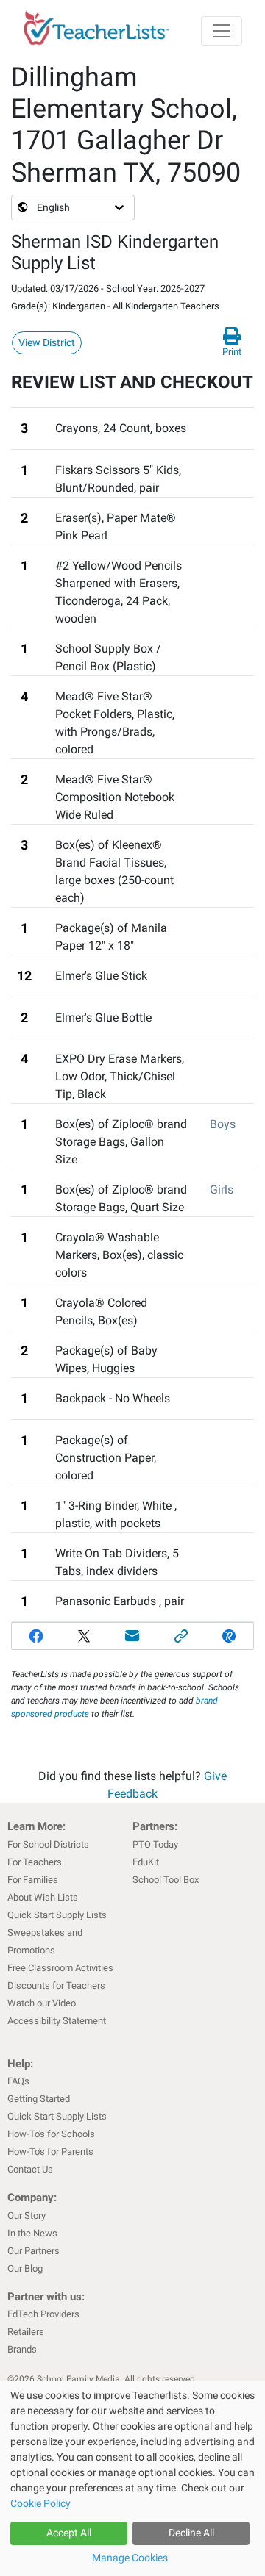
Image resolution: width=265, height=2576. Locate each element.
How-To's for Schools (51, 2134)
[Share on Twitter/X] (85, 1636)
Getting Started (39, 2099)
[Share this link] (181, 1636)
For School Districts (48, 1844)
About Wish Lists (43, 1897)
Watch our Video (42, 2003)
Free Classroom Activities (60, 1968)
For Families (33, 1880)
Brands (22, 2349)
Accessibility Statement (57, 2021)
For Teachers (35, 1862)
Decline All (191, 2533)
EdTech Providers (43, 2314)
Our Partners (33, 2251)
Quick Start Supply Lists (57, 1915)
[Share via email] (132, 1636)
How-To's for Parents (50, 2152)
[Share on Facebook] (36, 1636)
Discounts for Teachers (56, 1985)
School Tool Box (166, 1880)
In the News (32, 2233)
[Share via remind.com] (229, 1636)
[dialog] (132, 2478)
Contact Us (30, 2169)
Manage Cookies (130, 2558)
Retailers (26, 2332)
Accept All (69, 2533)
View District (47, 342)
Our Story (26, 2216)
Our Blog (25, 2268)
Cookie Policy (40, 2503)
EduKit (146, 1862)
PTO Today (155, 1844)
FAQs (18, 2081)
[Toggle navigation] (222, 31)
